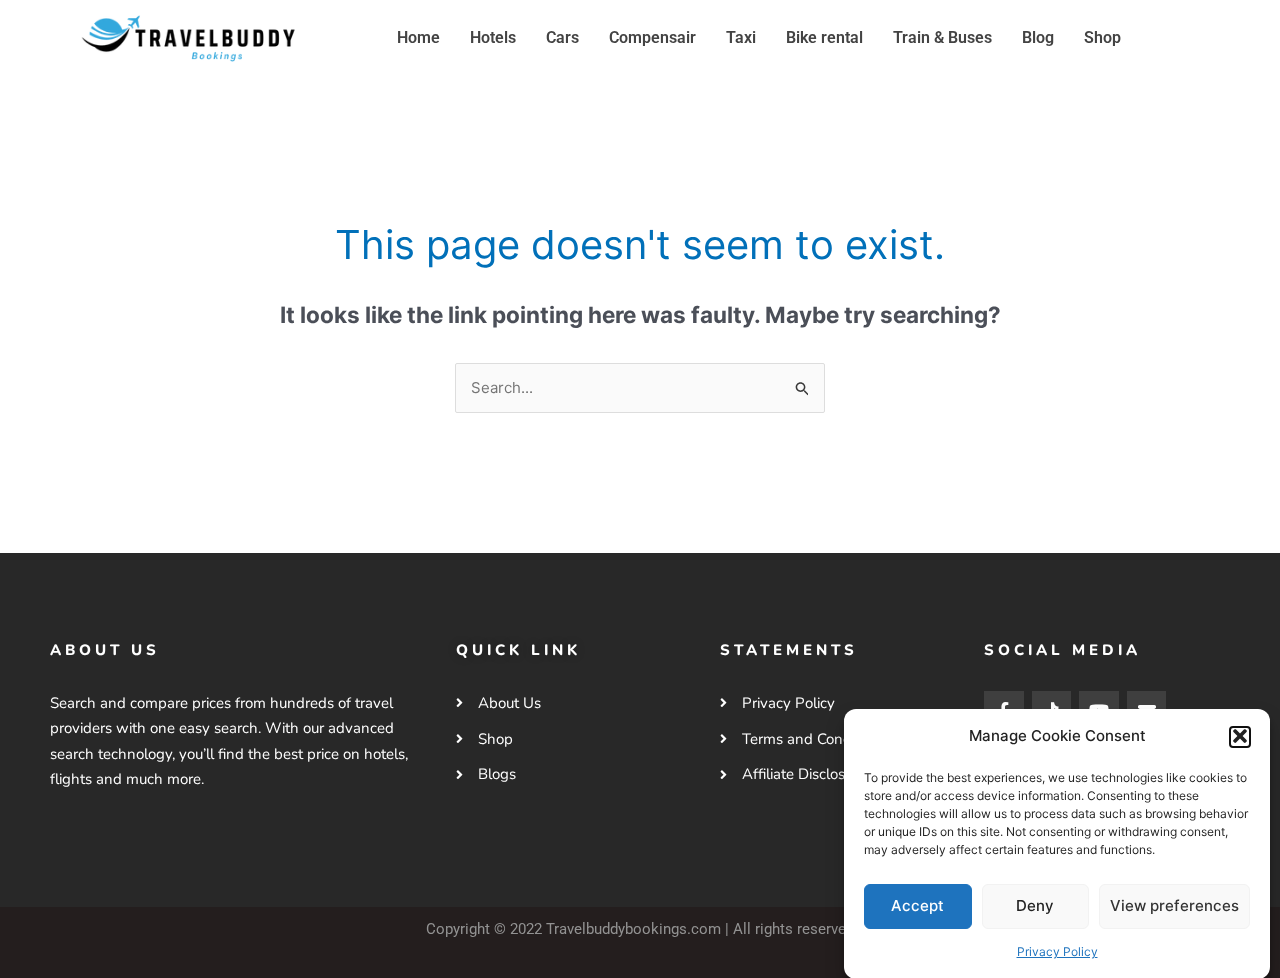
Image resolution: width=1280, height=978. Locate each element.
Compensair (652, 37)
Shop (1102, 37)
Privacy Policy (1057, 950)
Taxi (741, 37)
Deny (1035, 905)
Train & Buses (942, 37)
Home (418, 37)
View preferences (1174, 905)
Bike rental (824, 37)
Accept (917, 905)
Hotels (493, 37)
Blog (1038, 37)
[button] (1240, 736)
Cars (562, 37)
